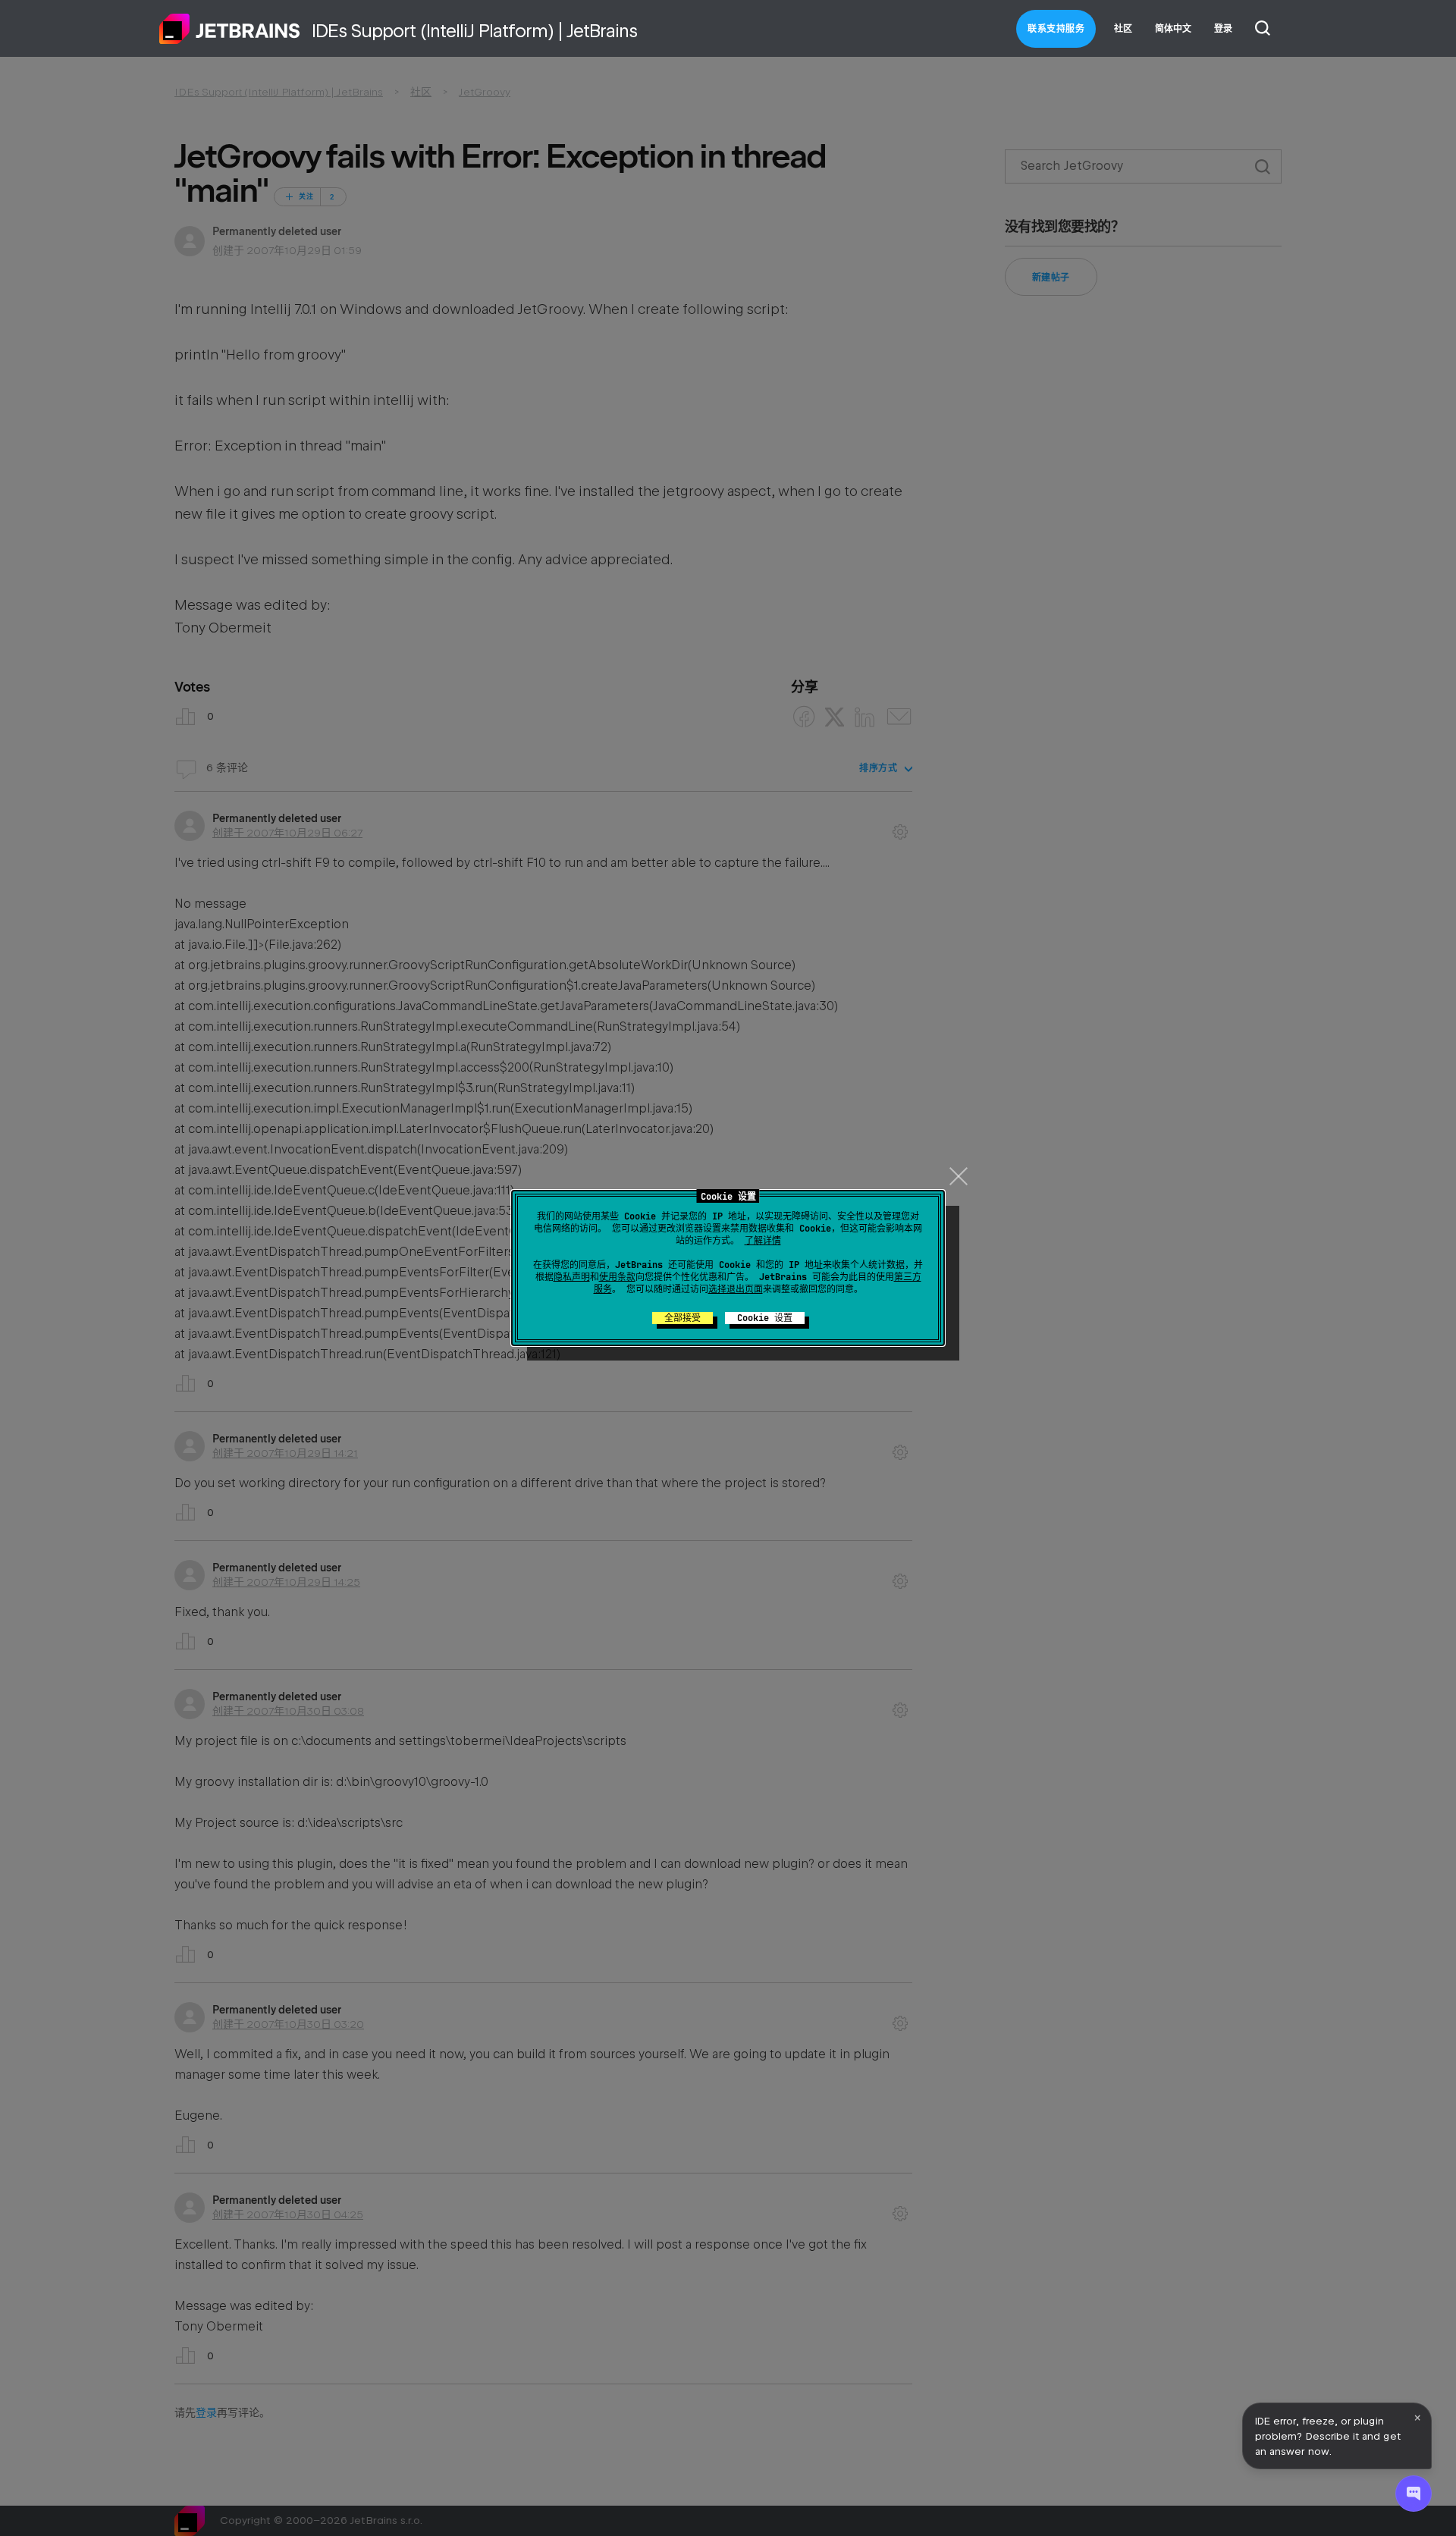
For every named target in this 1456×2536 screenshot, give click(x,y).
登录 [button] (1223, 29)
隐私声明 (572, 1277)
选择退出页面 (736, 1289)
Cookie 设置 (765, 1318)
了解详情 (763, 1241)
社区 (1123, 29)
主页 (230, 29)
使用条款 (617, 1277)
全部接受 (682, 1318)
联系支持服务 (1056, 29)
